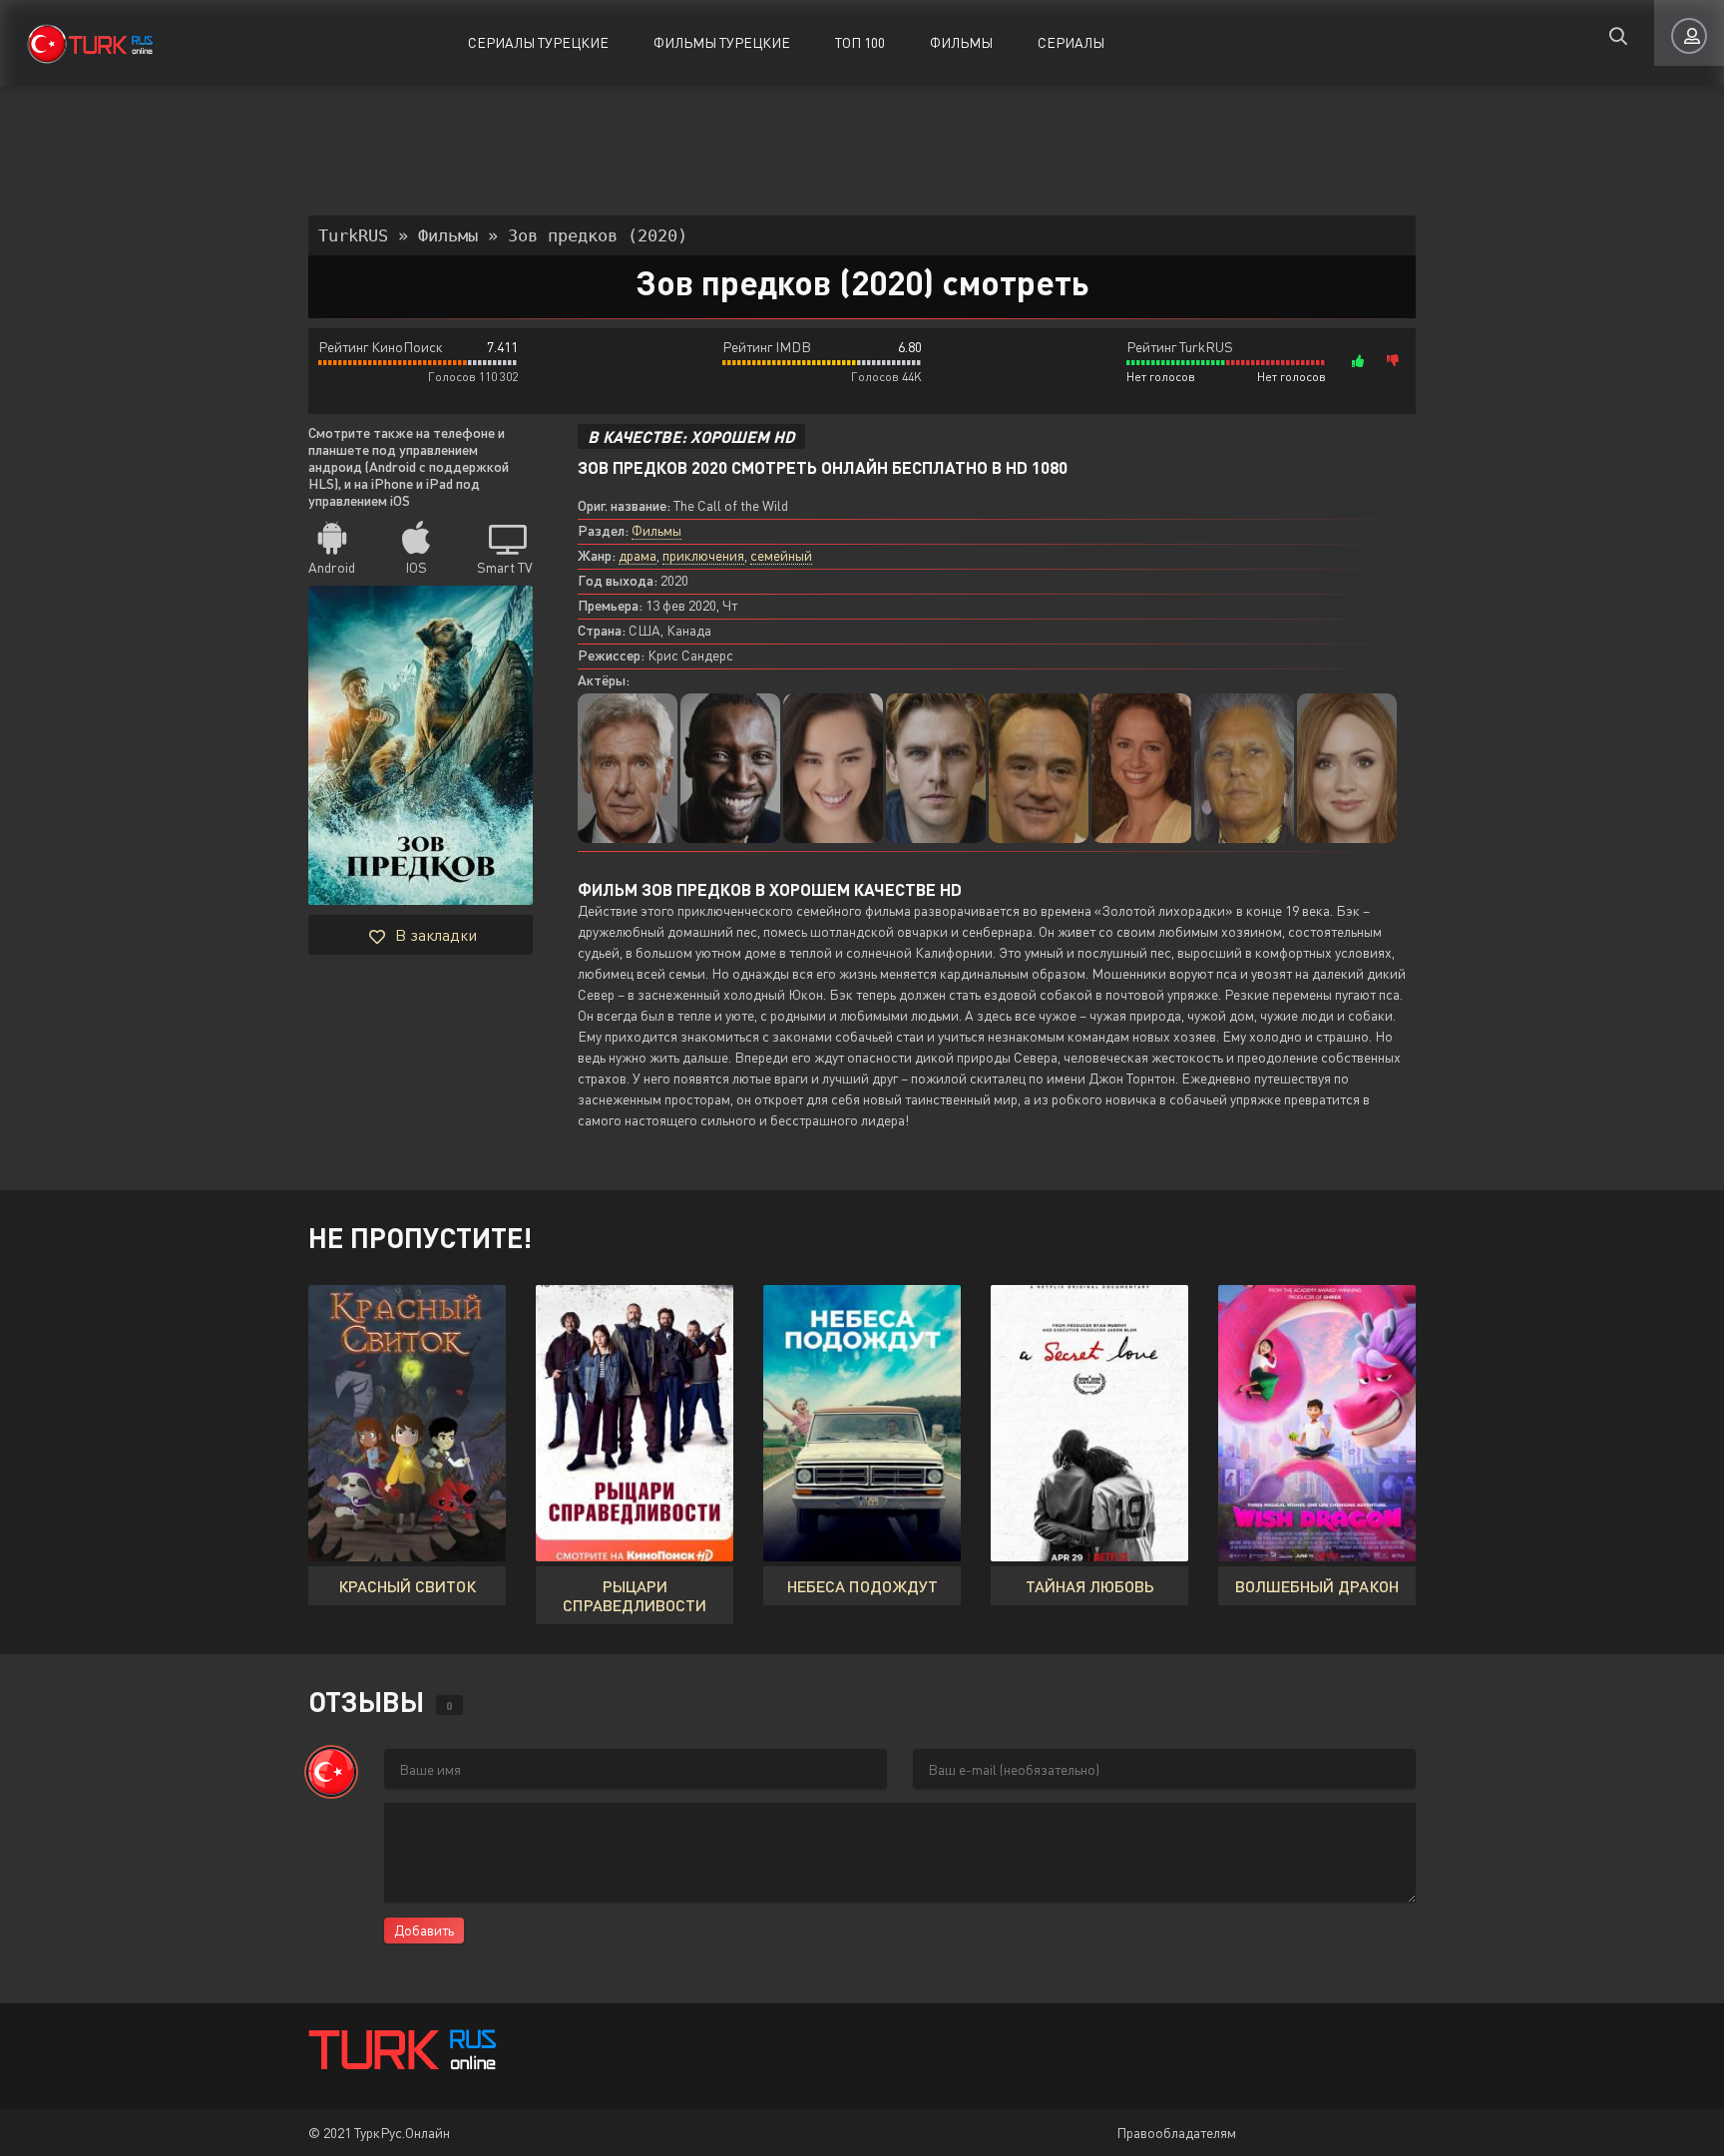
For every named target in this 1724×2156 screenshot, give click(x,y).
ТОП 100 (860, 42)
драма (638, 555)
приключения (703, 555)
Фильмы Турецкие (722, 42)
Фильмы (961, 42)
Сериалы (1071, 42)
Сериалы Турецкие (538, 42)
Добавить (424, 1930)
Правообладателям (1176, 2133)
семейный (781, 555)
